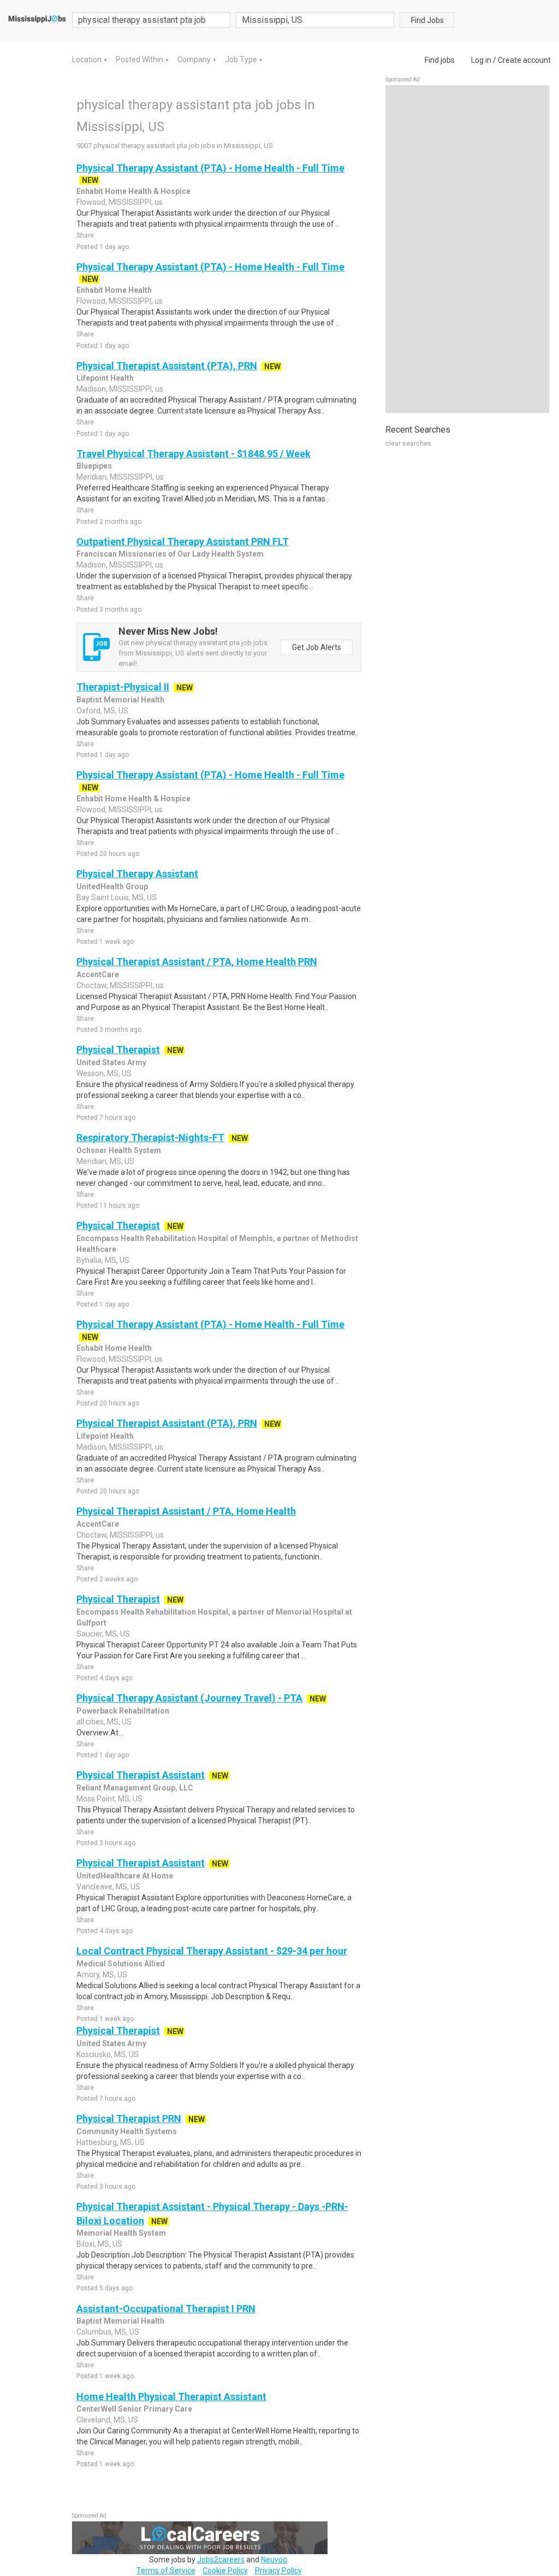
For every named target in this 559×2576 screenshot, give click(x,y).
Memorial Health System (121, 2233)
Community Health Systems (127, 2131)
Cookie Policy (225, 2571)
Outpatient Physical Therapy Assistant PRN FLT (183, 542)
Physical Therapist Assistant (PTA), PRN (167, 366)
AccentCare (98, 974)
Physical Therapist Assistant (141, 1775)
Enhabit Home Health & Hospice (133, 191)
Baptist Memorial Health (120, 700)
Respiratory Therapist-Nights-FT (150, 1138)
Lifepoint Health (105, 378)
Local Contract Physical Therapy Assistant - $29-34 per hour (212, 1951)
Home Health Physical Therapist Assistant (171, 2397)
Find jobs (440, 60)
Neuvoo (274, 2560)
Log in (481, 60)
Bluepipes (94, 466)
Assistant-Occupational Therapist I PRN (166, 2309)
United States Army (111, 1062)
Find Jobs (427, 20)
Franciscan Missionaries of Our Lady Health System (170, 554)
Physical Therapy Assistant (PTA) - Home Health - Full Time (210, 168)
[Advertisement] (467, 249)
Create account (524, 60)
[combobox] (315, 20)
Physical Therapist (118, 1050)
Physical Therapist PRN (129, 2119)
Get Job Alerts (317, 647)
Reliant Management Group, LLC (135, 1788)
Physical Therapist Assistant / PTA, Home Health (186, 1511)
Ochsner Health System (119, 1150)
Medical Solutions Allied (121, 1964)
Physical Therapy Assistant (137, 874)
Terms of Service (166, 2571)
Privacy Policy (278, 2571)
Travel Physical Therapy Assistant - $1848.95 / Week (194, 454)
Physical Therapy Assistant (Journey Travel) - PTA (189, 1698)
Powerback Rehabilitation (123, 1711)
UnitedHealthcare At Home (125, 1876)
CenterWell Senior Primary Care (134, 2409)
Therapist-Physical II (123, 687)
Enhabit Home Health (114, 290)
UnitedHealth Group (112, 887)
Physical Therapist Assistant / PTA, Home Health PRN (197, 962)
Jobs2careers (221, 2560)
